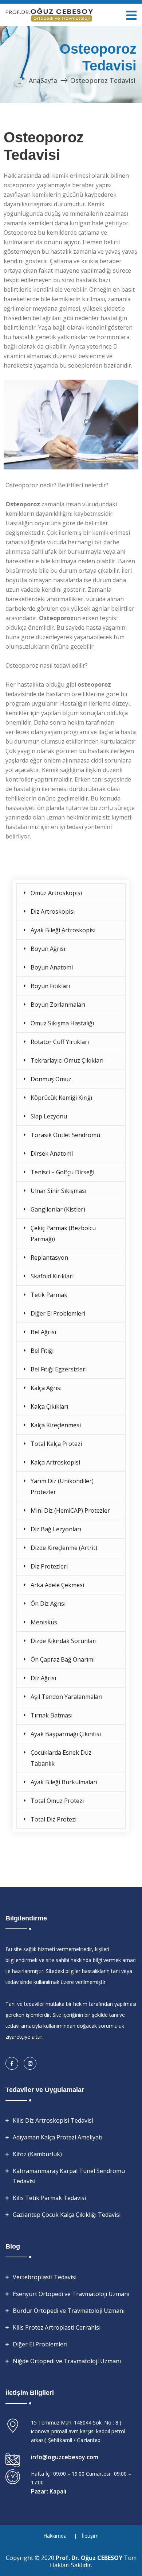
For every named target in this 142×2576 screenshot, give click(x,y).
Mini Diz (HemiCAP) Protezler (70, 1510)
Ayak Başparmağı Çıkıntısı (66, 1734)
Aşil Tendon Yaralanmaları (66, 1697)
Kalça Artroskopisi (55, 1462)
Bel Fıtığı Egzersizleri (59, 1369)
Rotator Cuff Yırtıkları (60, 1042)
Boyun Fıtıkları (50, 986)
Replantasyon (49, 1258)
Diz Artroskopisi (53, 911)
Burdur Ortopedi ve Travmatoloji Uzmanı (69, 2311)
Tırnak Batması (52, 1715)
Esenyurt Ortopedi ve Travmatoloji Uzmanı (71, 2294)
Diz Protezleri (49, 1566)
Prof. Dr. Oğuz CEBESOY (90, 2558)
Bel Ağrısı (43, 1332)
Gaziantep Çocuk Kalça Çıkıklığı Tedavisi (67, 2215)
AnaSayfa (43, 80)
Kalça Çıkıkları (49, 1406)
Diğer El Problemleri (58, 1313)
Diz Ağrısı (43, 1678)
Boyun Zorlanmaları (58, 1005)
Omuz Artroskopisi (56, 893)
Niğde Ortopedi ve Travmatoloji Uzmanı (67, 2361)
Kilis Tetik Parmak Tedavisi (49, 2198)
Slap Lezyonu (49, 1116)
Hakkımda (55, 2536)
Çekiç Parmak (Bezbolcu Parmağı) (63, 1233)
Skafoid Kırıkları (52, 1276)
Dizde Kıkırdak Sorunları (64, 1641)
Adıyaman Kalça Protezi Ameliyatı (58, 2137)
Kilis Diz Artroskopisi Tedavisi (53, 2120)
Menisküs (44, 1622)
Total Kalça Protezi (56, 1444)
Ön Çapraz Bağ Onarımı (63, 1659)
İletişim (90, 2536)
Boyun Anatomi (52, 967)
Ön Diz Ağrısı (48, 1604)
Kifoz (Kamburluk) (37, 2154)
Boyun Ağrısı (48, 949)
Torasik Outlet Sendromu (65, 1135)
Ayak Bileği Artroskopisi (63, 930)
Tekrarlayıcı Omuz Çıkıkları (67, 1060)
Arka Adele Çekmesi (57, 1585)
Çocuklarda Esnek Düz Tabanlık (61, 1758)
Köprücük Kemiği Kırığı (61, 1098)
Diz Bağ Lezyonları (56, 1529)
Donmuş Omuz (51, 1079)
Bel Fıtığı (42, 1351)
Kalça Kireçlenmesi (56, 1425)
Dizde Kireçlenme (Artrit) (64, 1548)
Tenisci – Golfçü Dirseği (62, 1172)
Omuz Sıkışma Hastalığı (62, 1023)
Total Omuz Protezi (57, 1801)
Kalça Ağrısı (46, 1388)
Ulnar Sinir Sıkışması (58, 1191)
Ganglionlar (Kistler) (58, 1209)
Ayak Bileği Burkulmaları (64, 1782)
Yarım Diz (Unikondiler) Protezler (62, 1486)
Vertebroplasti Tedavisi (45, 2277)
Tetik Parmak (49, 1295)
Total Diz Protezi (54, 1819)
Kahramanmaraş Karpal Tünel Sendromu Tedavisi (69, 2176)
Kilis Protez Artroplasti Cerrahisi (57, 2327)
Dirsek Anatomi (52, 1153)
